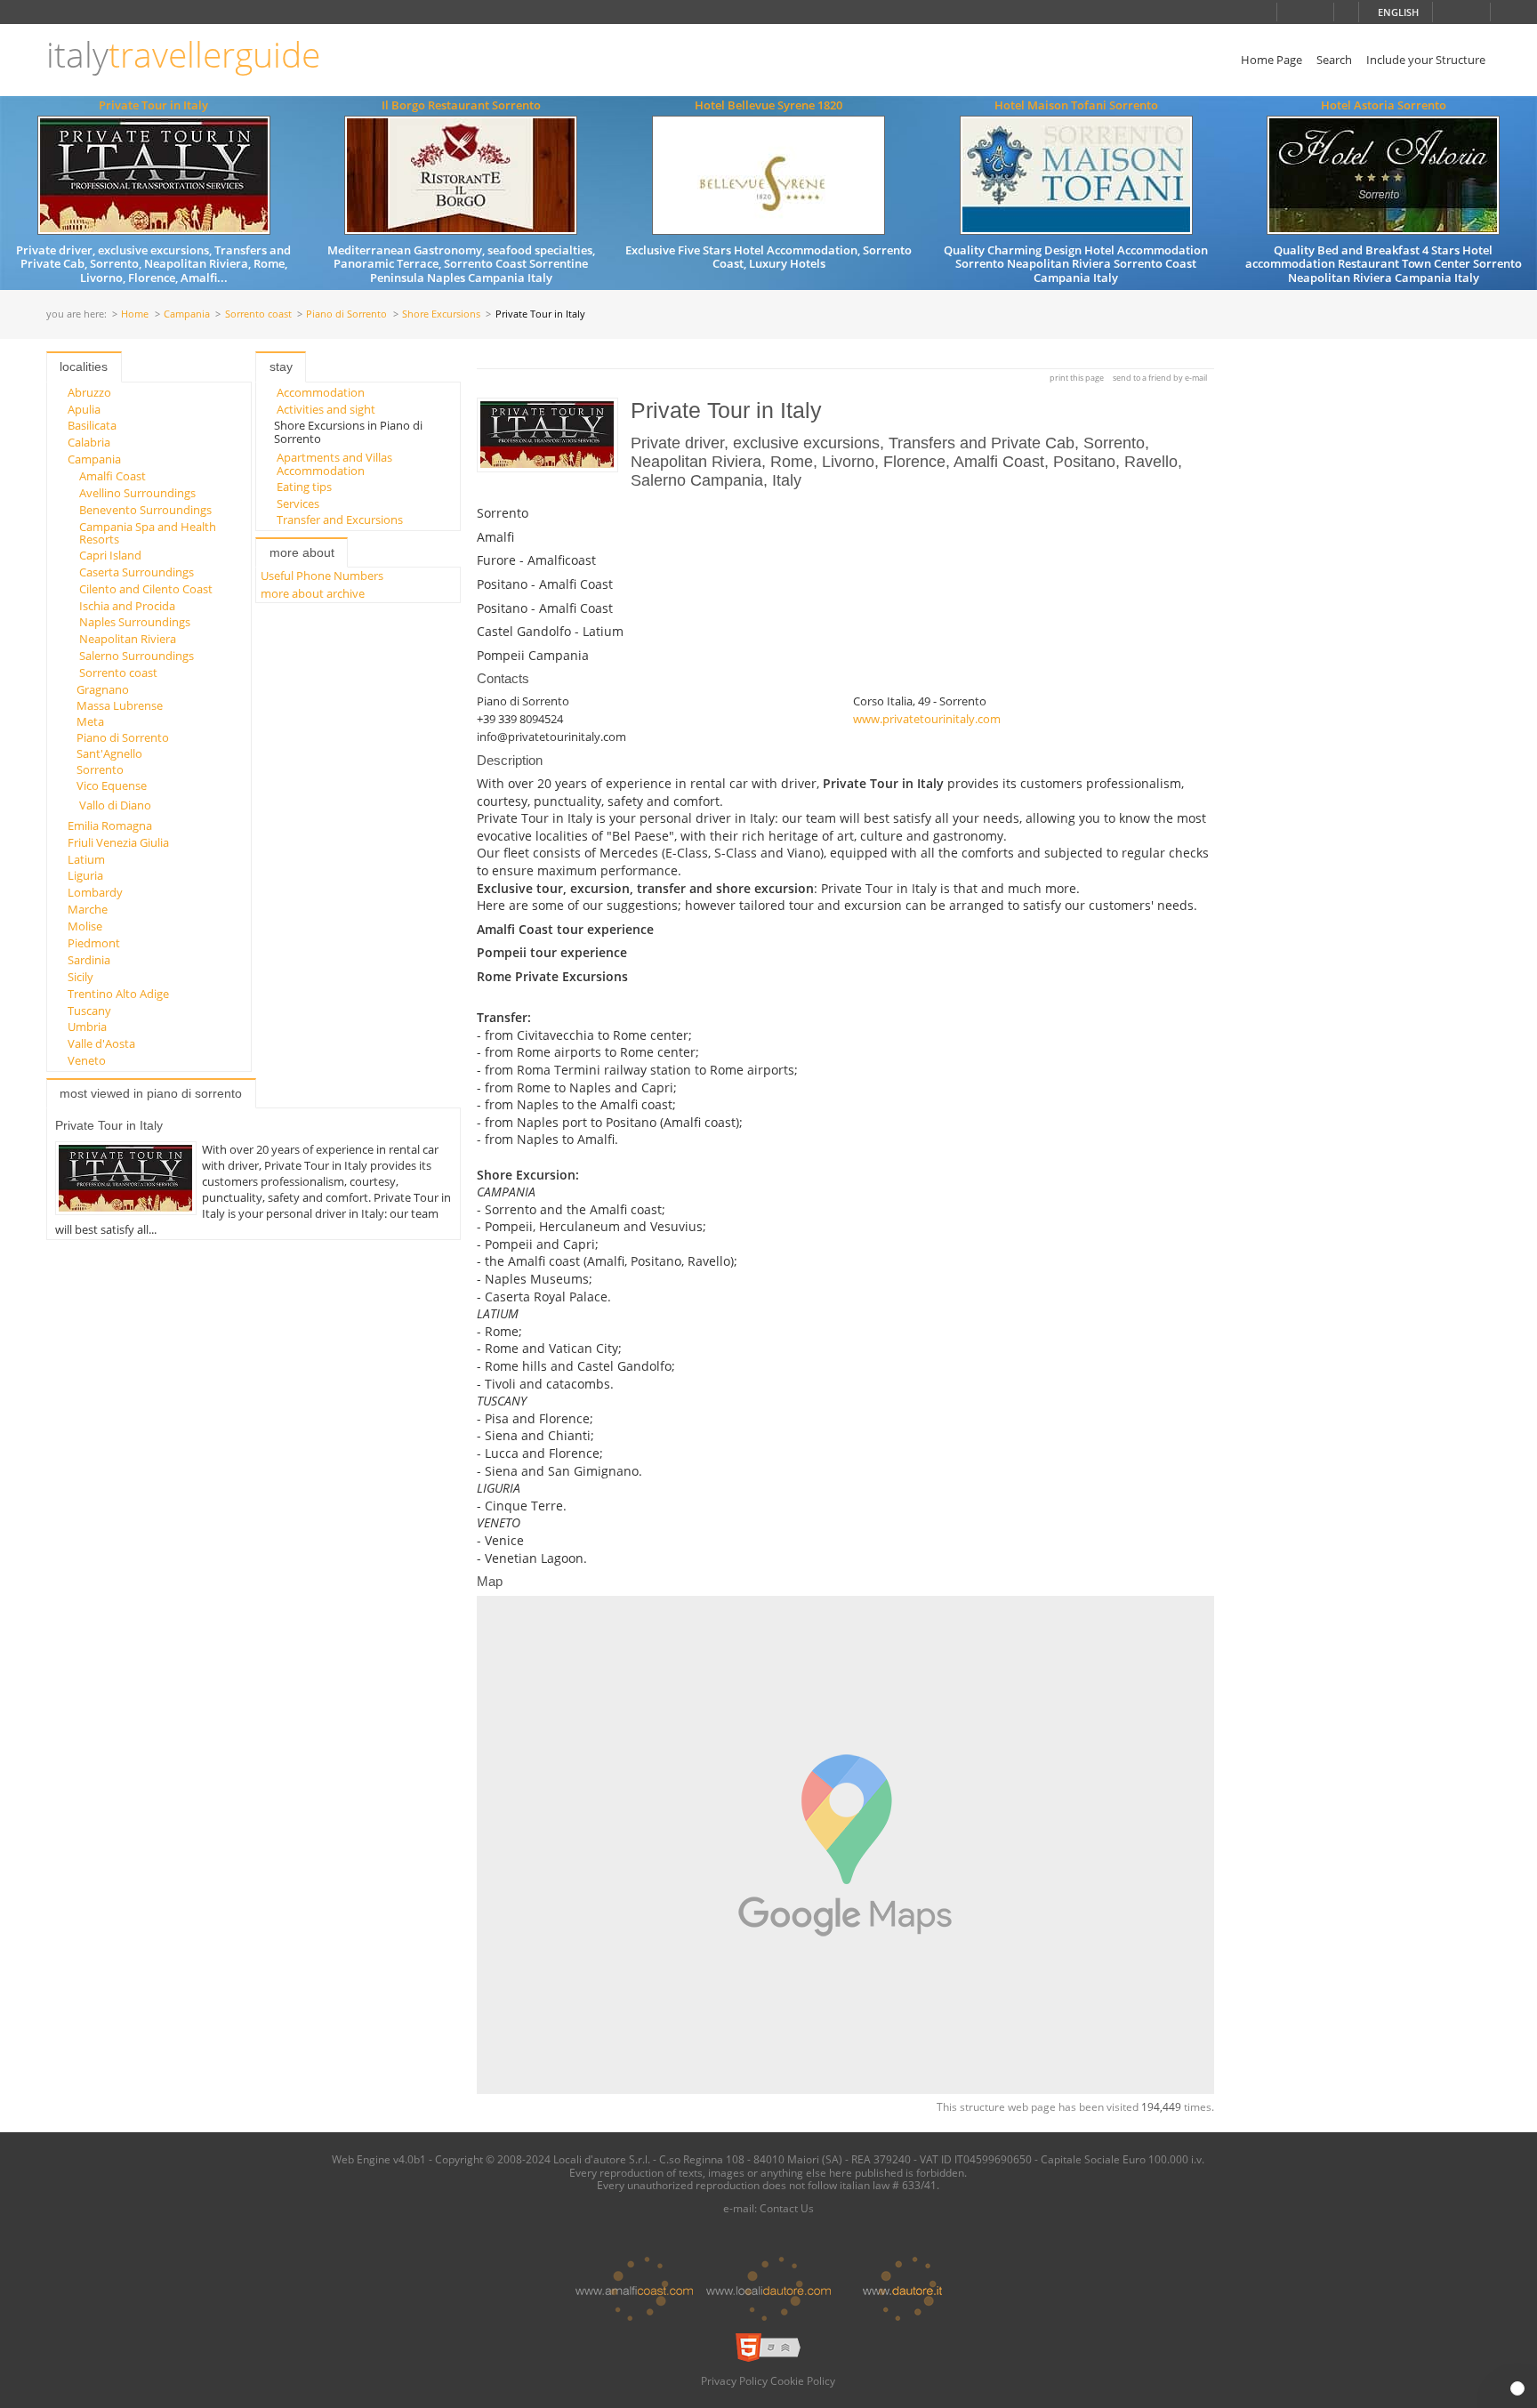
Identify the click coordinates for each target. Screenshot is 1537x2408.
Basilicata (92, 425)
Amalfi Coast (113, 476)
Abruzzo (89, 392)
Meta (90, 721)
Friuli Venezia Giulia (118, 842)
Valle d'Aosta (101, 1043)
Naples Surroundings (135, 622)
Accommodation (321, 392)
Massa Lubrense (120, 705)
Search (1334, 60)
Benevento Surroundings (145, 510)
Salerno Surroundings (137, 656)
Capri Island (110, 555)
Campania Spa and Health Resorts (148, 533)
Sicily (80, 977)
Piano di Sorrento (346, 314)
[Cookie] (1517, 2388)
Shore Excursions (441, 314)
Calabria (89, 442)
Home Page (1271, 60)
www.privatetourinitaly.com (927, 719)
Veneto (87, 1060)
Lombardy (95, 892)
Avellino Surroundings (137, 493)
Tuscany (89, 1011)
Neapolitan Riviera (128, 639)
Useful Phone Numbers (322, 576)
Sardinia (89, 960)
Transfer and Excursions (340, 519)
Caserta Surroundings (137, 572)
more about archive (313, 593)
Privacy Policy (734, 2380)
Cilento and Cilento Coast (146, 589)
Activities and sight (326, 409)
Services (298, 503)
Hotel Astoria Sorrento (1384, 105)
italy (183, 55)
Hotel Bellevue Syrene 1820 (768, 105)
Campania (187, 314)
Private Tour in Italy (153, 105)
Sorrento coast (258, 314)
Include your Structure (1426, 60)
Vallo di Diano (115, 805)
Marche (88, 909)
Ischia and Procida (127, 606)
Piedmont (94, 943)
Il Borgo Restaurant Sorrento (461, 105)
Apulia (84, 409)
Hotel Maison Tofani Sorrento (1076, 105)
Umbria (87, 1027)
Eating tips (304, 487)
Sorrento (100, 769)
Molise (85, 926)
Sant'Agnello (109, 753)
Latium (86, 859)
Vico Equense (112, 785)
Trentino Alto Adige (118, 994)
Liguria (85, 875)
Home (135, 314)
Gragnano (103, 689)
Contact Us (787, 2208)
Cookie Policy (803, 2380)
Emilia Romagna (110, 825)
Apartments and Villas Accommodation (334, 463)
